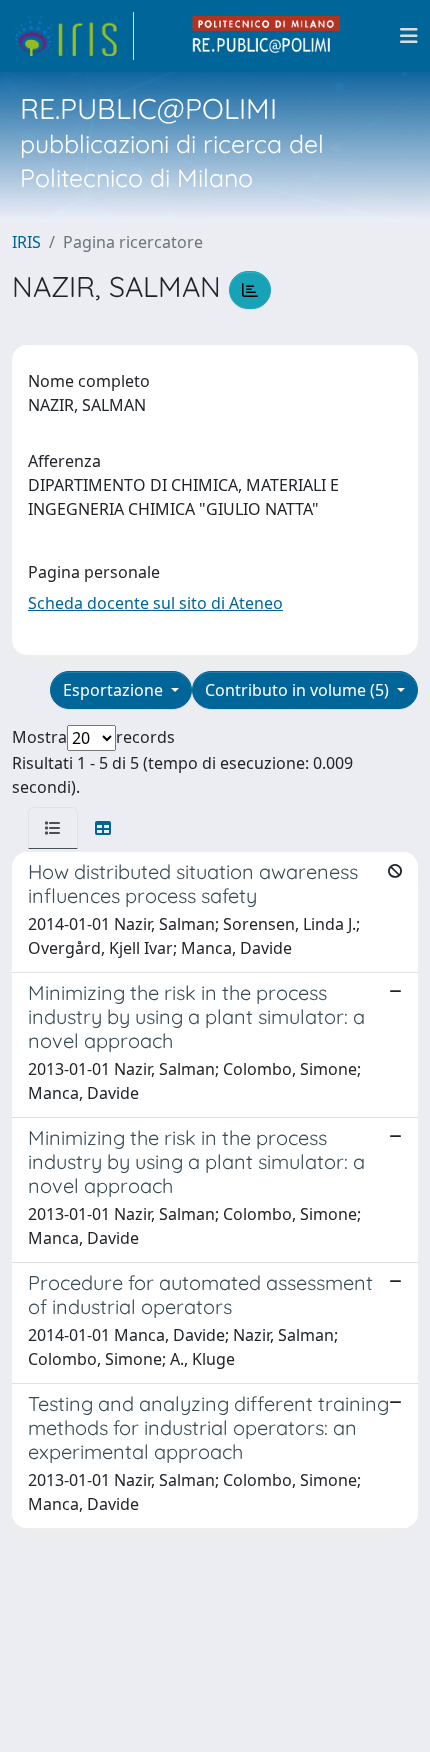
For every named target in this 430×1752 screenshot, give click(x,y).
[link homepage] (73, 36)
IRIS (26, 242)
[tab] (53, 828)
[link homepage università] (267, 36)
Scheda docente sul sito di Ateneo (155, 603)
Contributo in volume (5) (299, 690)
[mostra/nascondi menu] (409, 36)
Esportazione (115, 690)
